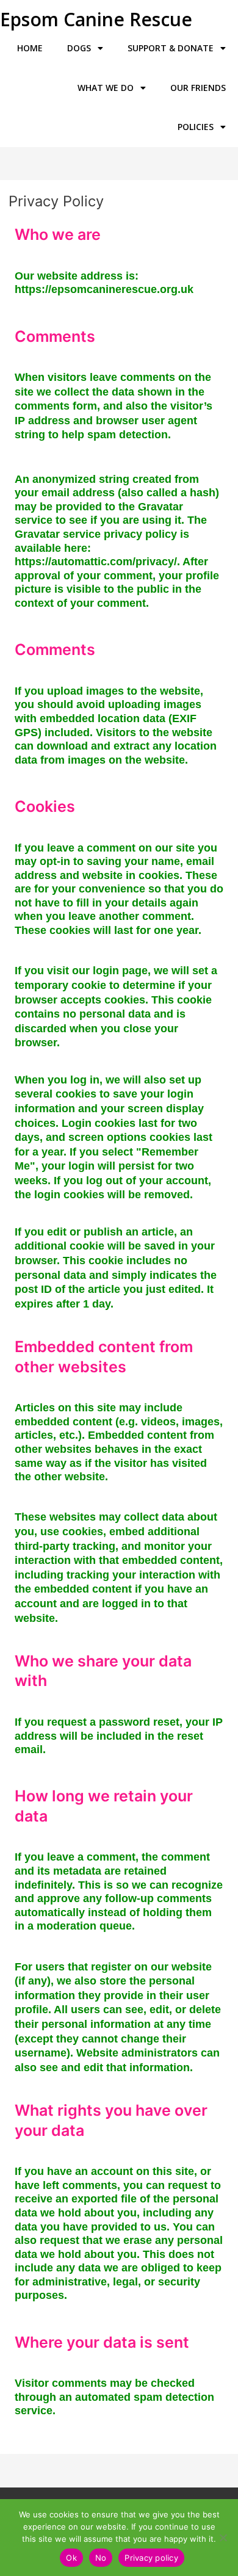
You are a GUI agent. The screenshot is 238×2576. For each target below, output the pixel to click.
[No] (223, 2538)
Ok (71, 2558)
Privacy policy (151, 2558)
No (101, 2558)
